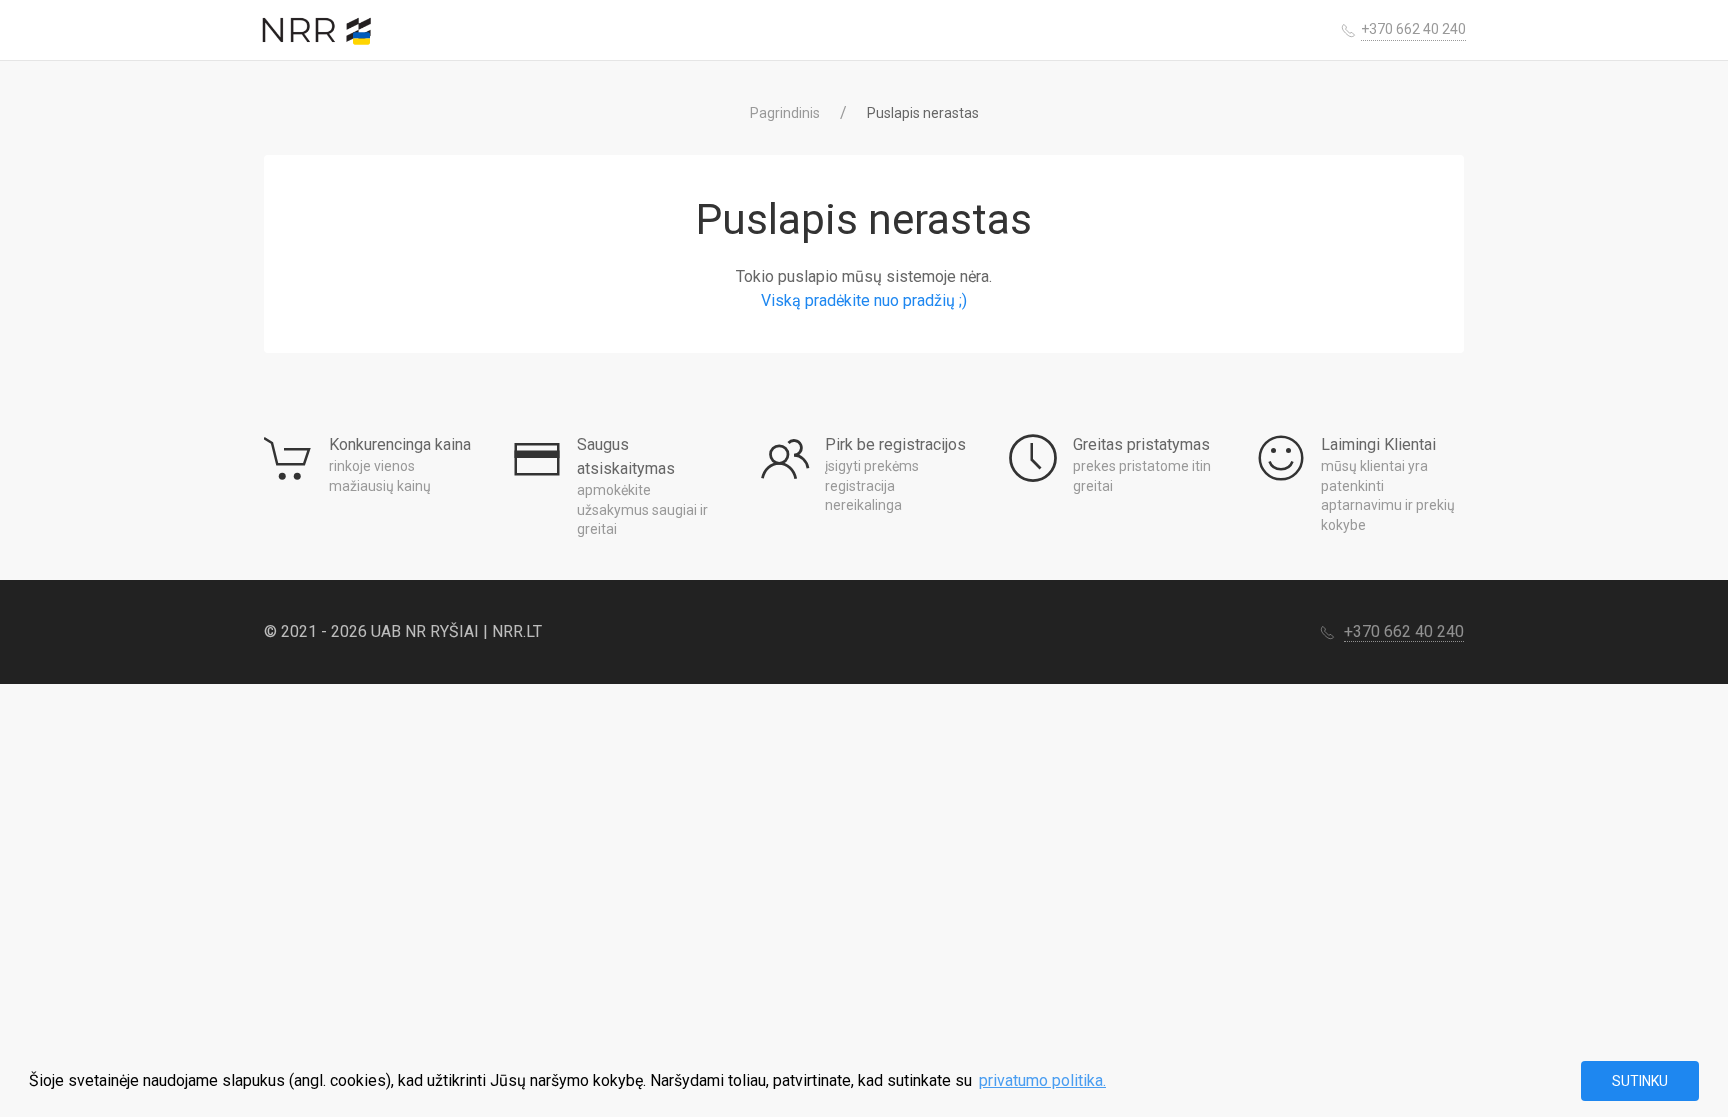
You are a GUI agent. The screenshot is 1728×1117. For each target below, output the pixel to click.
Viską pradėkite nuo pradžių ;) (864, 300)
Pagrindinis (785, 113)
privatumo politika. (1042, 1080)
